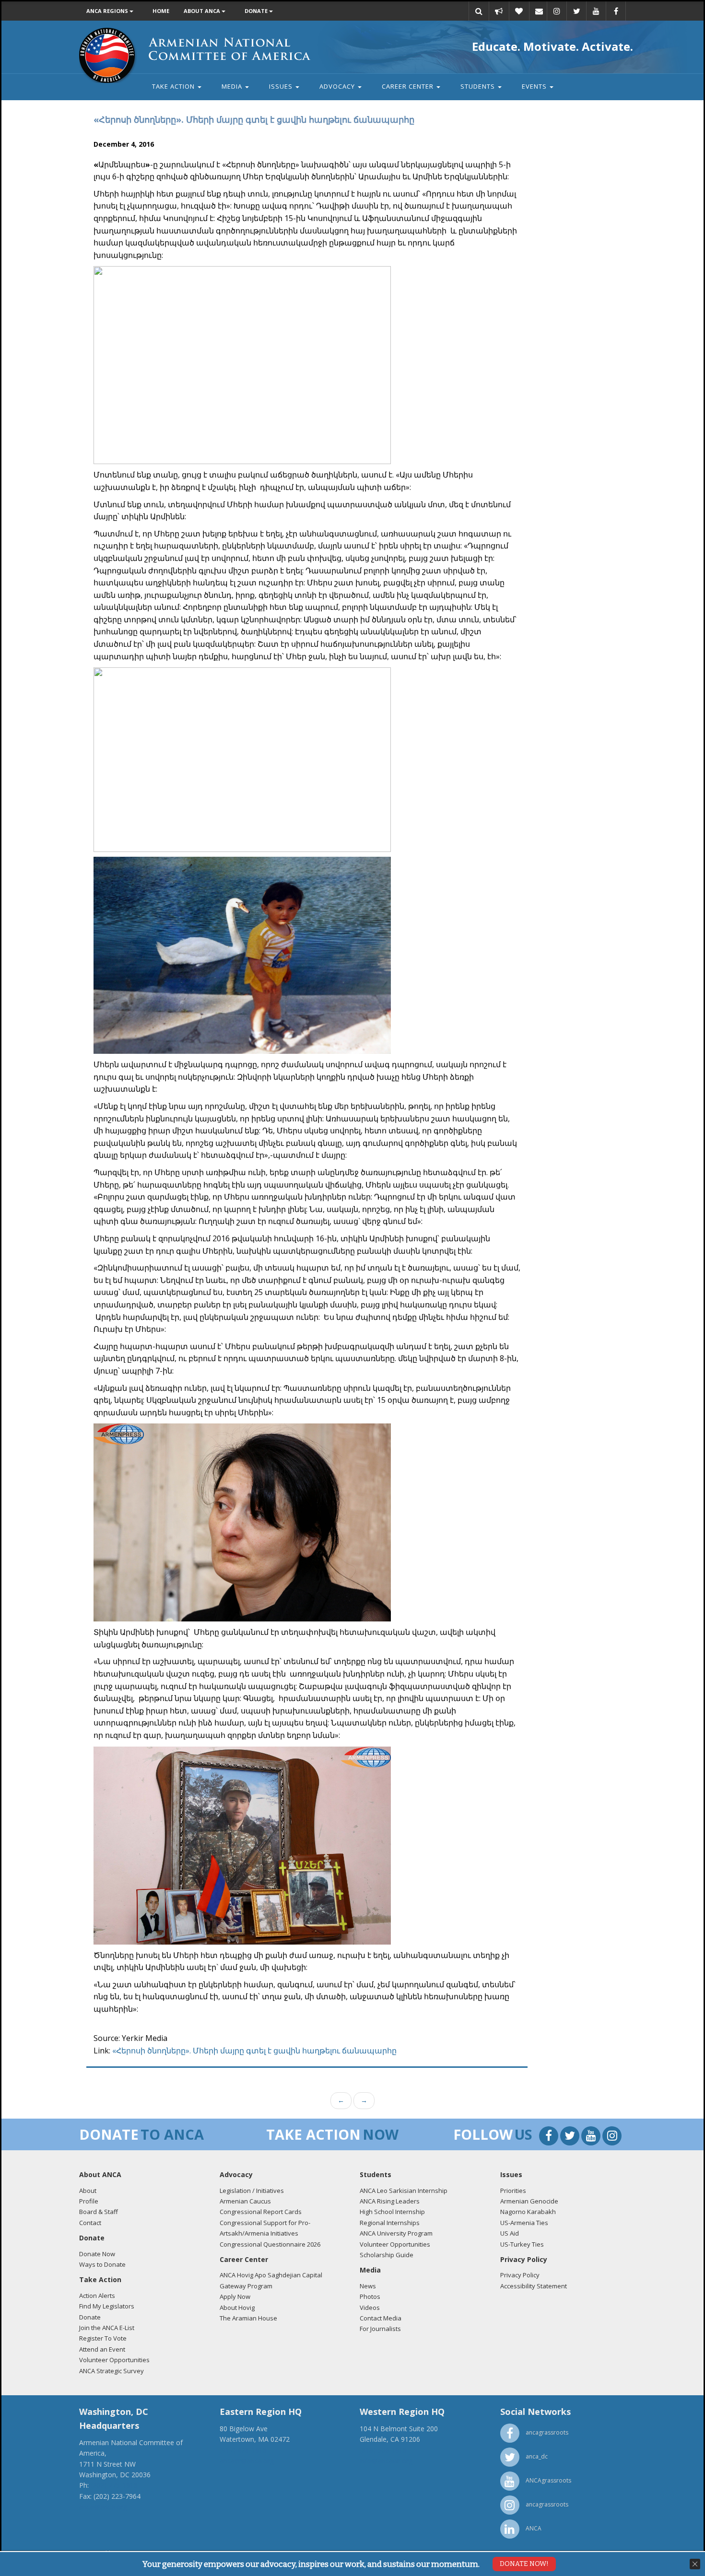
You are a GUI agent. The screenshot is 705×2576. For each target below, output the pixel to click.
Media (233, 86)
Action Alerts (97, 2296)
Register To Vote (103, 2338)
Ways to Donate (102, 2264)
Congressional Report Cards (261, 2212)
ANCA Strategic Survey (112, 2371)
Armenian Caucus (245, 2201)
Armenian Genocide (529, 2201)
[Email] (539, 11)
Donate (257, 11)
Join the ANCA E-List (107, 2328)
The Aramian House (248, 2318)
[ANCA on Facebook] (616, 11)
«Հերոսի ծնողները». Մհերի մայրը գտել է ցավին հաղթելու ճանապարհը (254, 2051)
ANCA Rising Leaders (390, 2201)
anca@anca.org (103, 2507)
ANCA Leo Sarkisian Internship (404, 2191)
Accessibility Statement (534, 2286)
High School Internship (392, 2212)
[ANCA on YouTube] (596, 11)
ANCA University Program (396, 2233)
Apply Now (235, 2296)
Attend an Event (102, 2349)
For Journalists (380, 2329)
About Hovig (237, 2308)
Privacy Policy (520, 2275)
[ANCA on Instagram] (557, 11)
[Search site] (479, 11)
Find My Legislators (107, 2306)
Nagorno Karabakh (528, 2212)
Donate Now (97, 2254)
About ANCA (203, 11)
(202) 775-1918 (114, 2485)
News (368, 2286)
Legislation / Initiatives (252, 2191)
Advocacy (338, 86)
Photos (370, 2296)
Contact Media (381, 2318)
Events (535, 86)
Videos (370, 2308)
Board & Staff (99, 2212)
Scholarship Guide (387, 2255)
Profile (89, 2201)
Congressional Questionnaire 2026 (270, 2244)
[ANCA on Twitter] (576, 11)
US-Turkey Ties (522, 2244)
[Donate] (519, 11)
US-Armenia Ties (524, 2223)
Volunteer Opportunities (114, 2360)
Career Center (409, 86)
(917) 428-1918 (243, 2450)
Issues (282, 86)
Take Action (174, 86)
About (88, 2191)
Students (479, 86)
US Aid (510, 2233)
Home (161, 11)
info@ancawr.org (386, 2461)
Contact (90, 2223)
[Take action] (499, 11)
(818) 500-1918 (383, 2450)
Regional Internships (390, 2223)
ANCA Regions (108, 11)
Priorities (513, 2191)
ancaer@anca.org (247, 2461)
